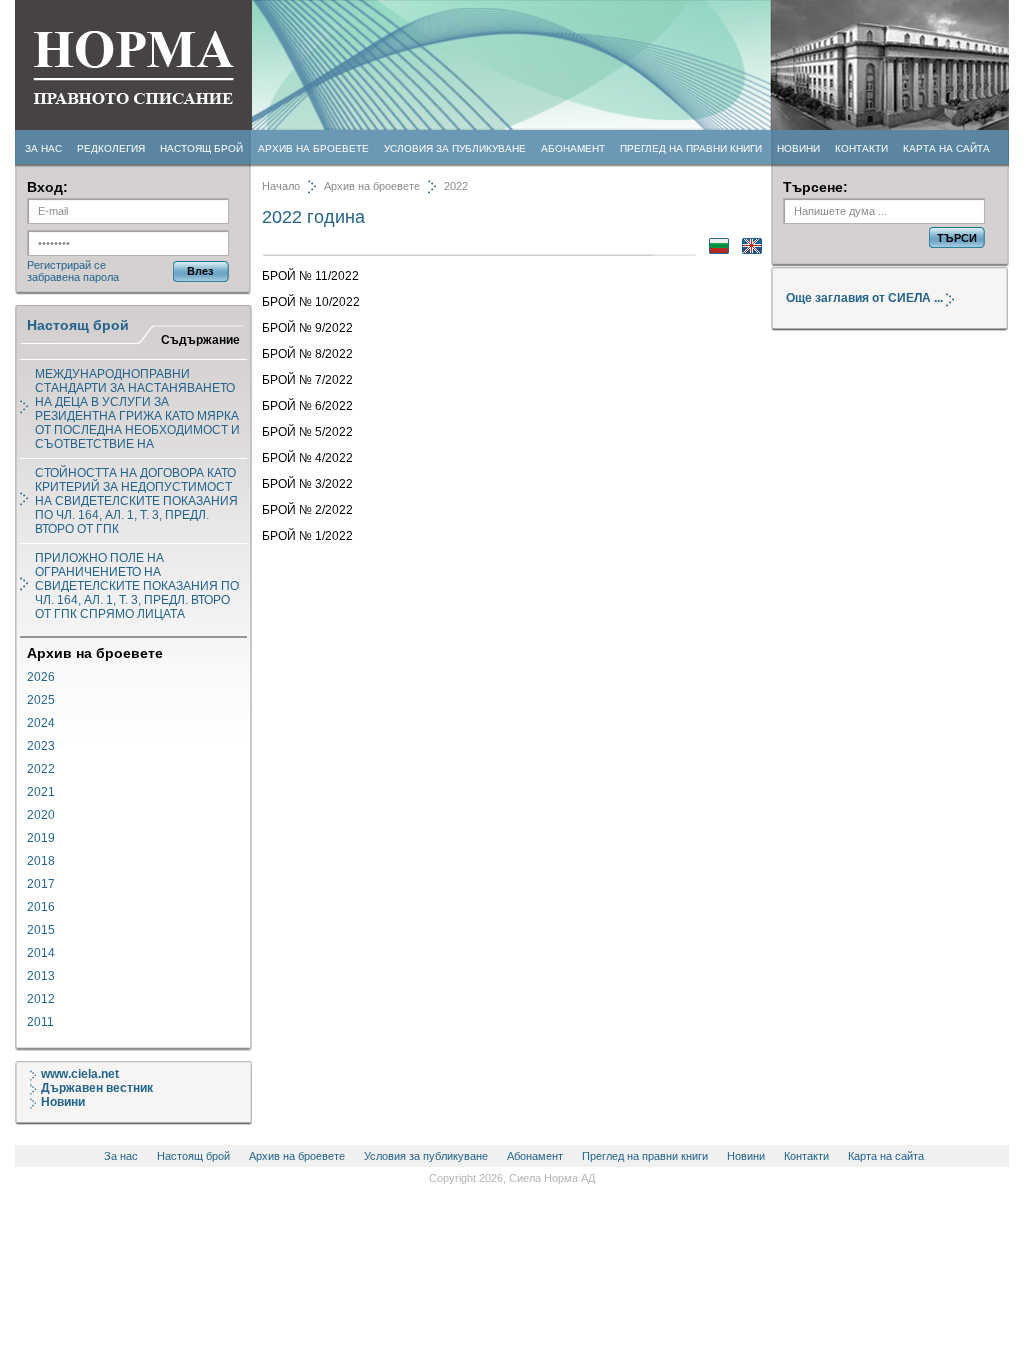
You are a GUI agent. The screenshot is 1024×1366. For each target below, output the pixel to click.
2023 (41, 746)
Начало (281, 186)
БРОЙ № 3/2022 (307, 484)
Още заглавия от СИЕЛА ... (866, 298)
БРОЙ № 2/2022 (307, 510)
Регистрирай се (66, 265)
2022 (41, 769)
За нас (43, 148)
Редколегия (111, 148)
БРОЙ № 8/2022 (307, 354)
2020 (41, 815)
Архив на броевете (313, 148)
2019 (41, 838)
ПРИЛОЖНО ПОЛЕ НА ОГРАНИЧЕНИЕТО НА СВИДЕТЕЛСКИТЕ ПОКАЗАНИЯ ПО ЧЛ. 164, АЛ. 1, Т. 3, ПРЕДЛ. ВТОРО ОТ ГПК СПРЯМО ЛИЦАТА (137, 586)
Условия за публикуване (455, 148)
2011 (40, 1022)
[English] (747, 250)
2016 (41, 907)
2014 (41, 953)
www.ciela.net (80, 1074)
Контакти (861, 148)
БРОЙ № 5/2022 (307, 432)
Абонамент (573, 148)
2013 (41, 976)
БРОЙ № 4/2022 (307, 458)
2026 (41, 677)
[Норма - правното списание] (133, 127)
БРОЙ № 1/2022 (307, 536)
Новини (798, 148)
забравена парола (73, 277)
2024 (41, 723)
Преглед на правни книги (691, 148)
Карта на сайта (946, 148)
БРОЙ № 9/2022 (307, 328)
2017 (41, 884)
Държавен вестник (97, 1088)
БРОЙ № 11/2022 (310, 276)
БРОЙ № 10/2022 (311, 302)
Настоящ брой (201, 148)
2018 (41, 861)
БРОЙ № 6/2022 (307, 406)
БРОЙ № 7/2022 (307, 380)
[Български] (714, 250)
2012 (41, 999)
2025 (41, 700)
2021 (41, 792)
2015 (41, 930)
